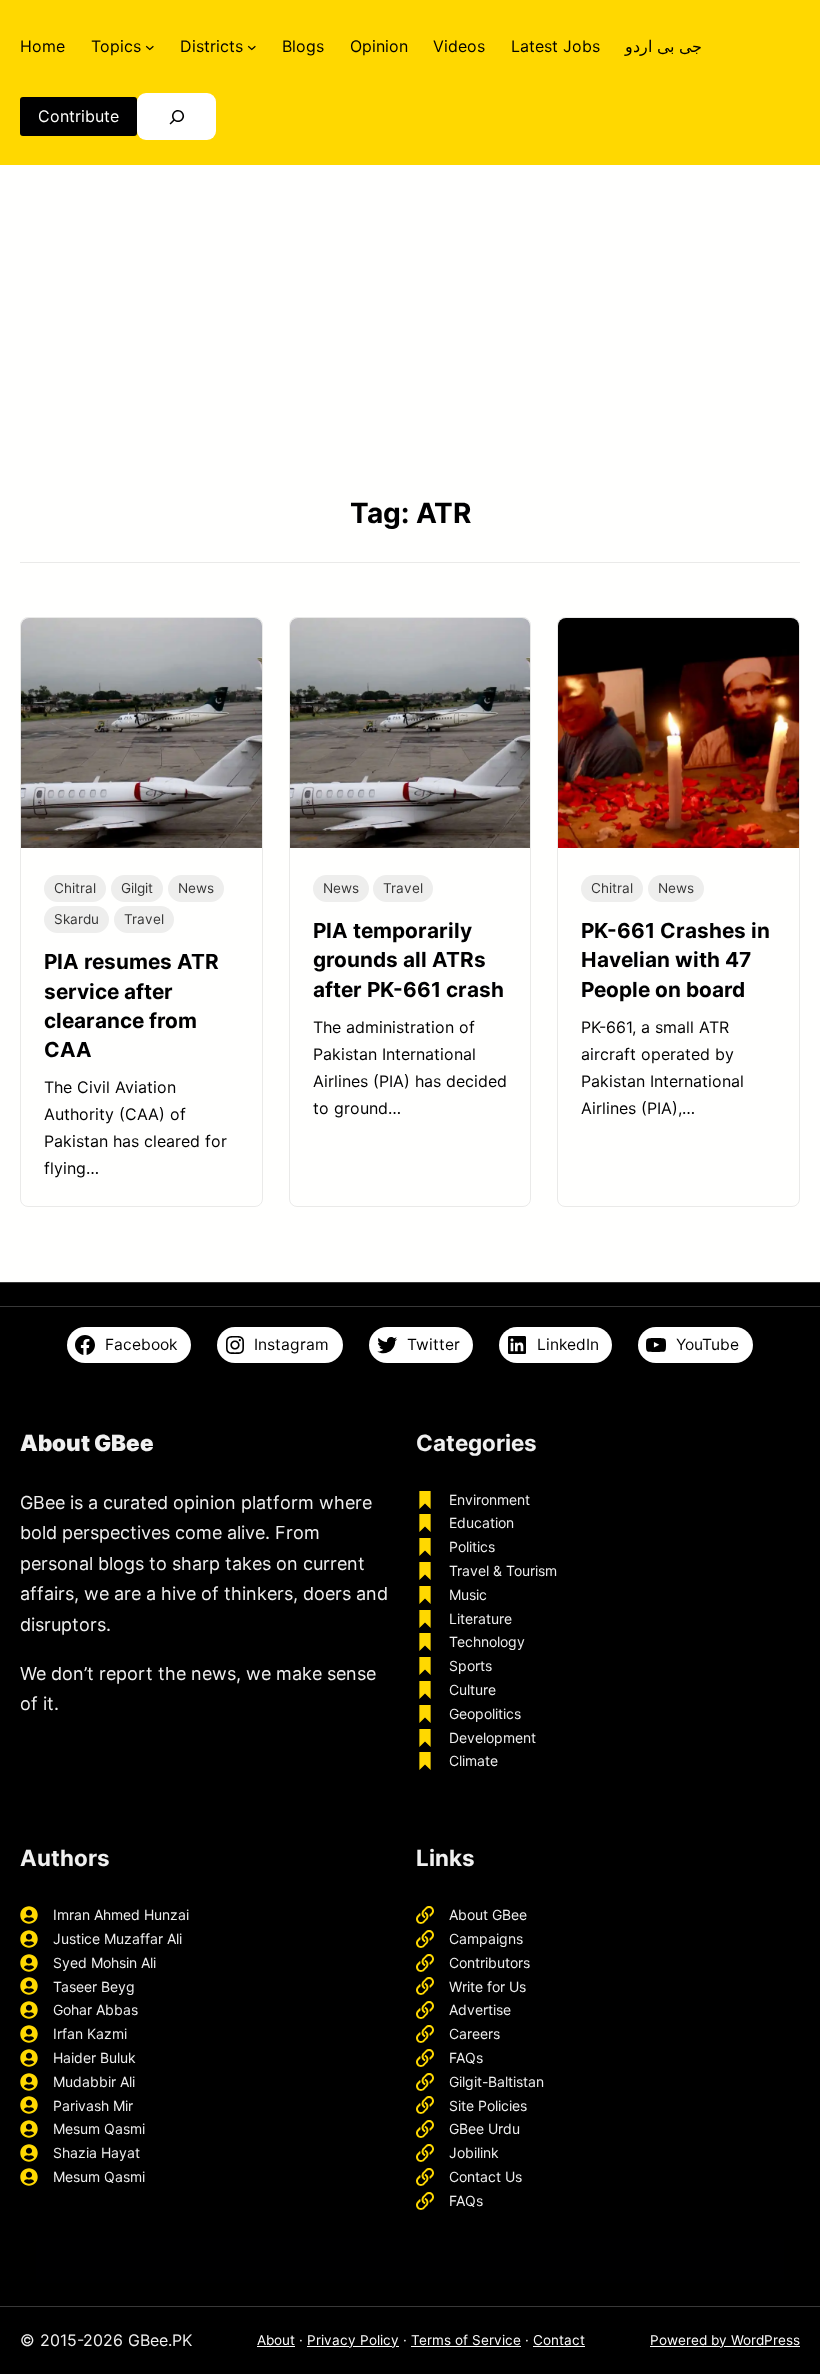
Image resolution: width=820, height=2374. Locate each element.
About (276, 2340)
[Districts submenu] (252, 46)
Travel (144, 919)
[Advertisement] (410, 329)
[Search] (176, 116)
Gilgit (137, 888)
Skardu (76, 919)
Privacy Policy (353, 2340)
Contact (559, 2340)
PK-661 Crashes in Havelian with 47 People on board (675, 959)
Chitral (75, 888)
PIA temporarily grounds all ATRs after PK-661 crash (408, 959)
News (196, 888)
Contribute (78, 116)
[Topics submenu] (150, 46)
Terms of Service (466, 2340)
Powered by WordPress (725, 2340)
